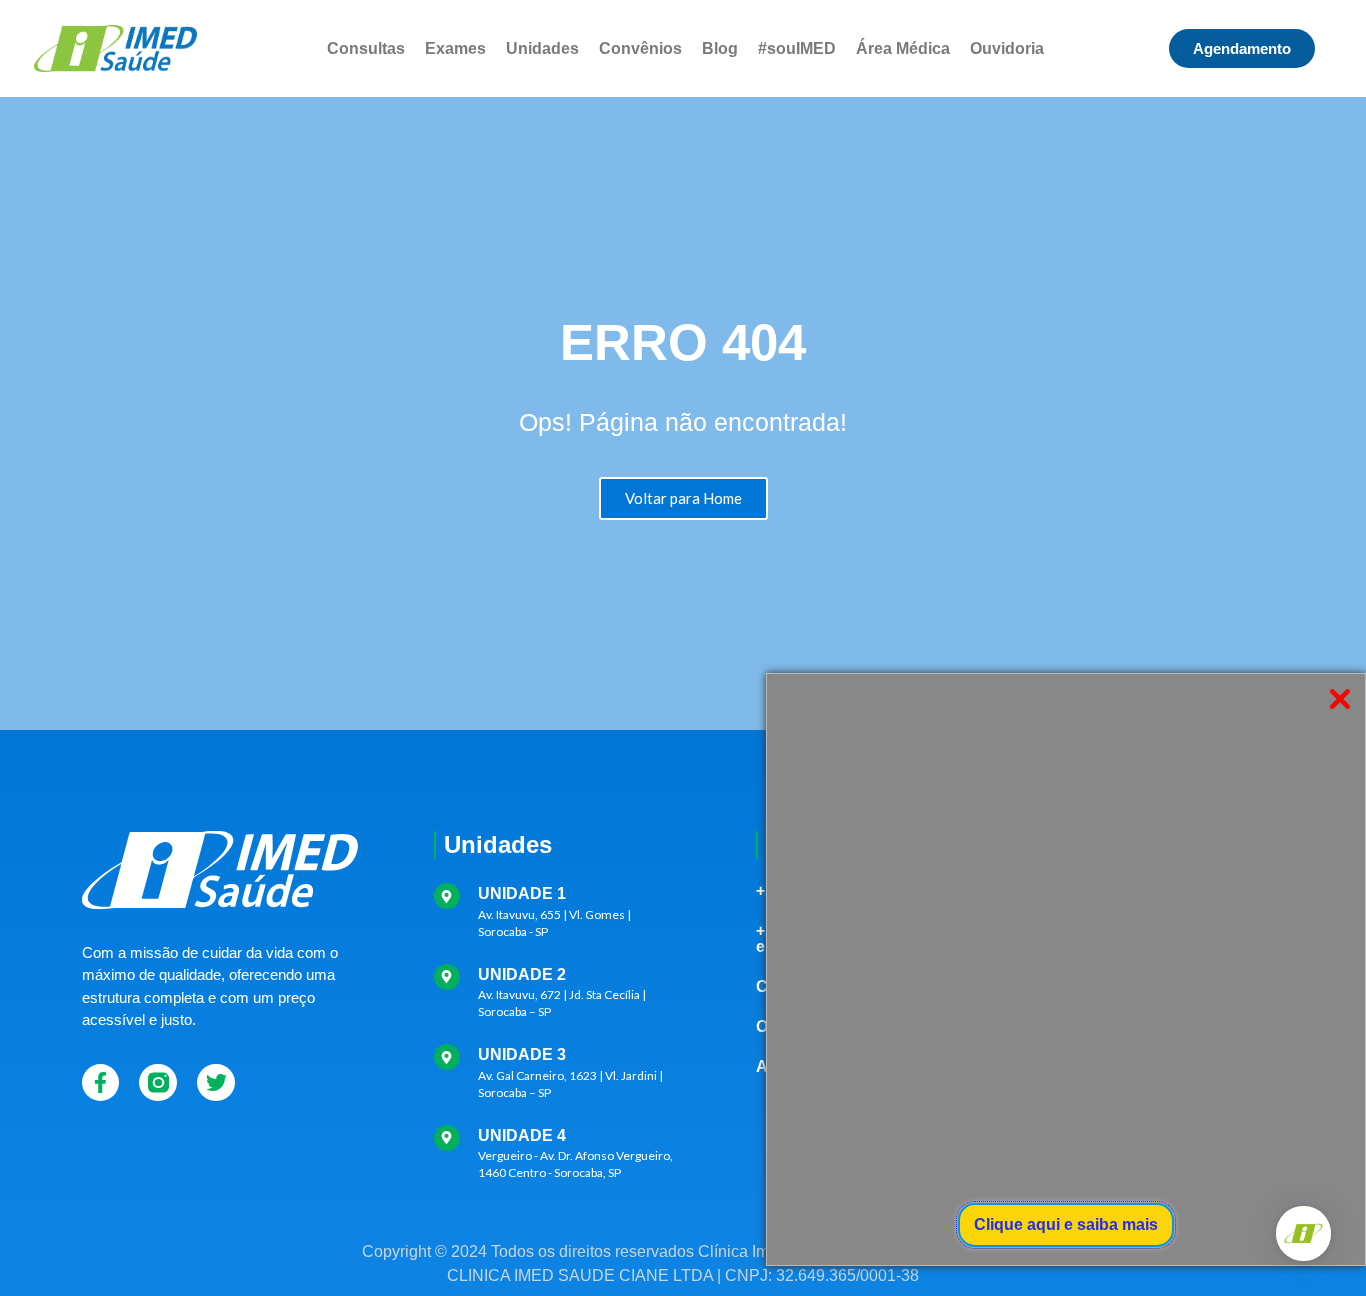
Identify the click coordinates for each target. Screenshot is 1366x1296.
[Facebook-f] (101, 1083)
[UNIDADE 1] (447, 896)
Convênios (640, 48)
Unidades (542, 48)
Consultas (366, 48)
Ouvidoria (1007, 48)
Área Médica (903, 48)
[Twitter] (216, 1083)
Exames (455, 48)
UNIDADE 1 (522, 893)
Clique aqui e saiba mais (1066, 1224)
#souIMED (797, 48)
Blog (720, 48)
